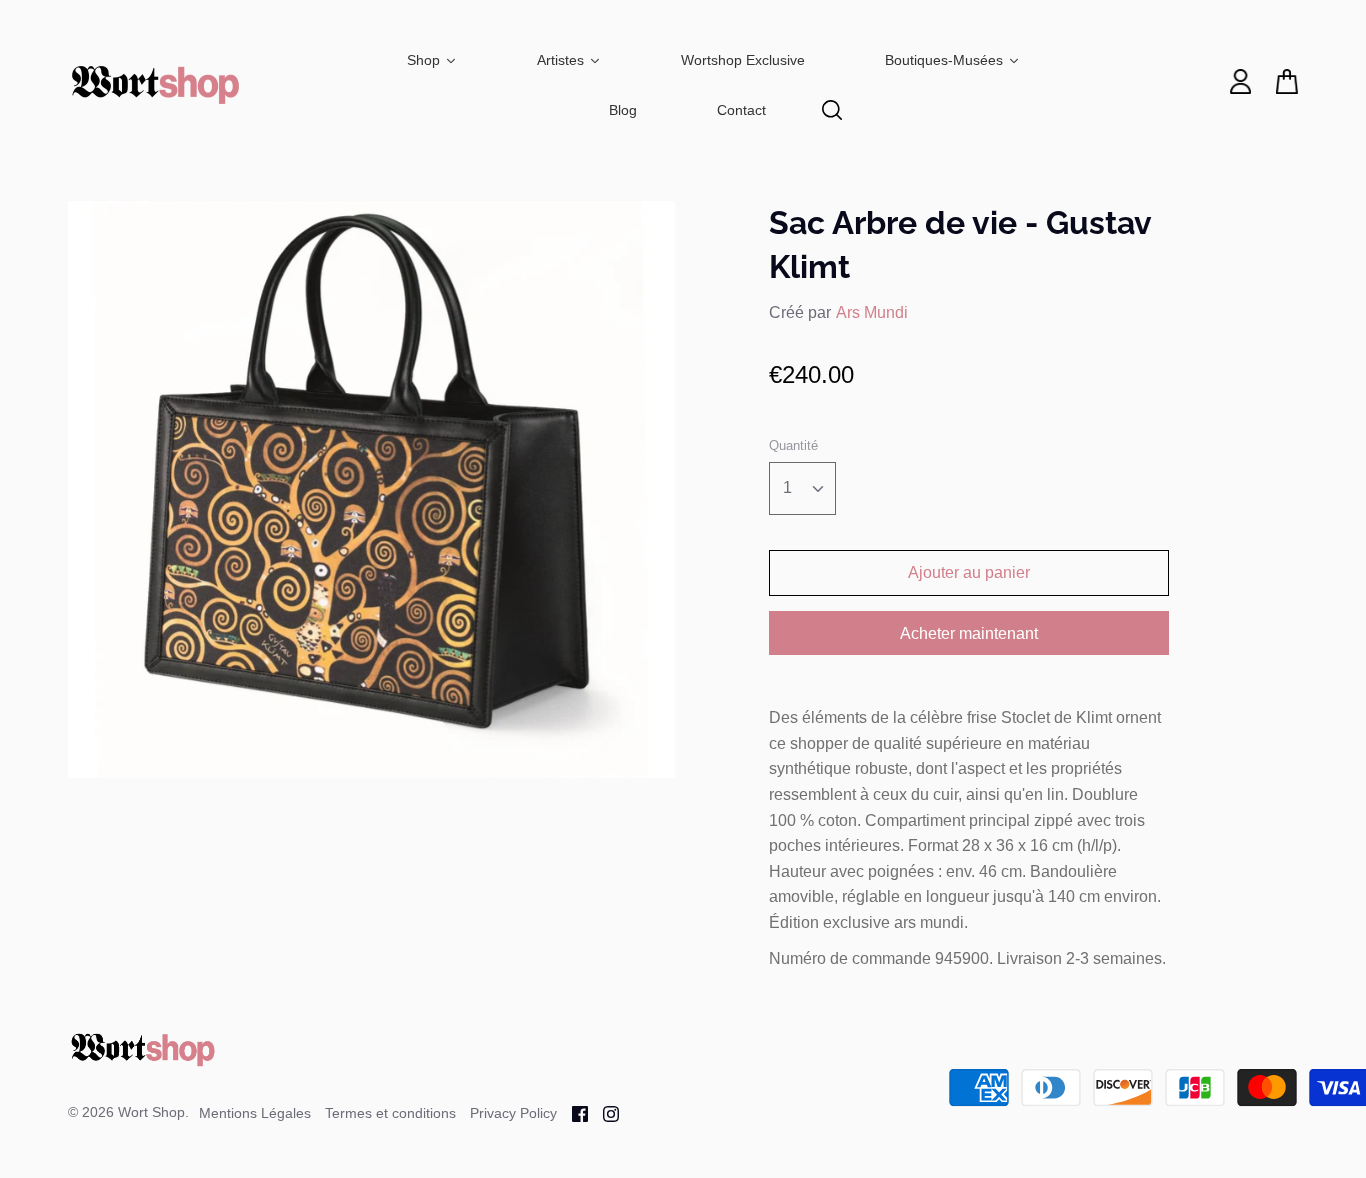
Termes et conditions (390, 1113)
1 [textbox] (787, 487)
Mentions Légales (255, 1113)
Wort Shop (151, 1112)
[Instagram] (603, 1112)
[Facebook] (572, 1112)
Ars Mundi (872, 312)
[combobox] (802, 488)
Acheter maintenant (969, 633)
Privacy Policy (513, 1113)
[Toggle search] (832, 110)
